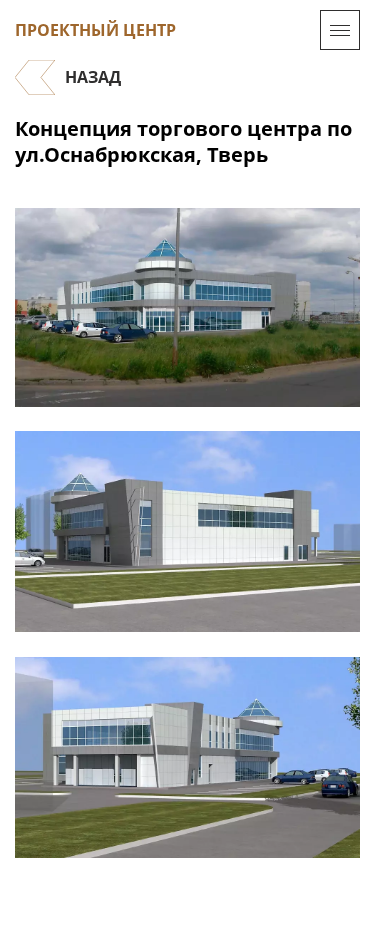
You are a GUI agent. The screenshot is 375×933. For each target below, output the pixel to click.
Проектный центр (95, 30)
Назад (93, 77)
